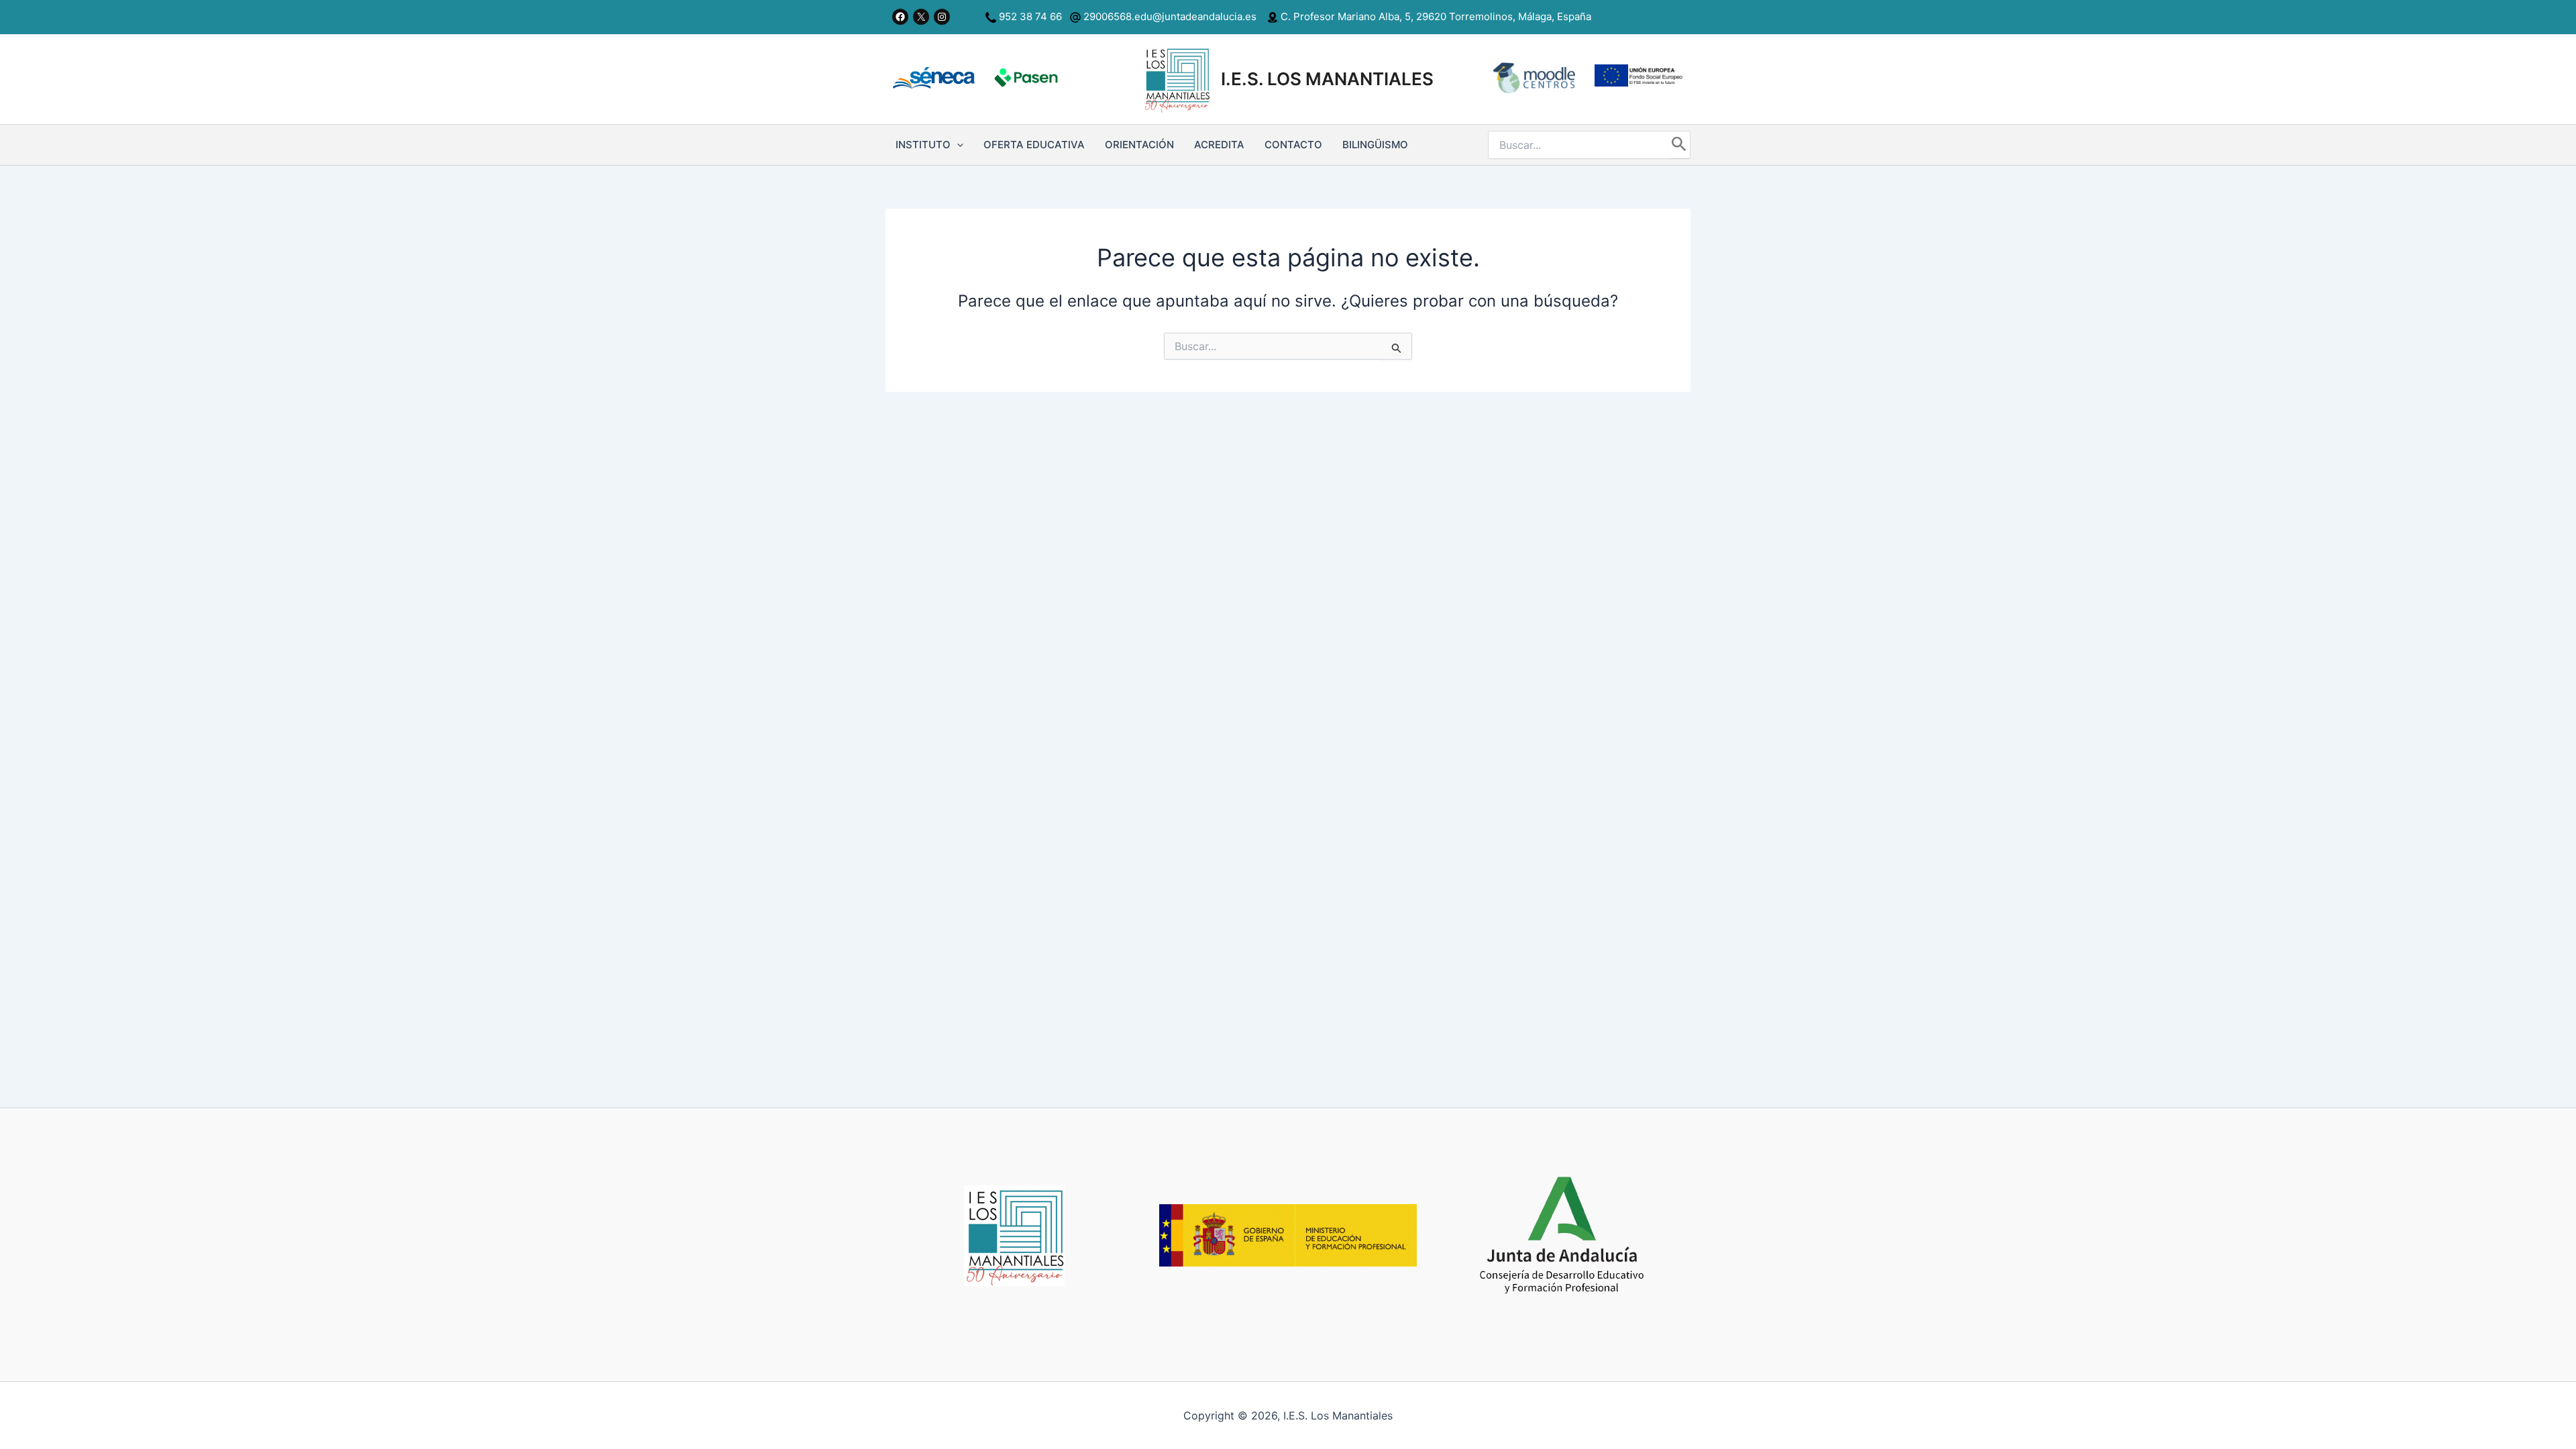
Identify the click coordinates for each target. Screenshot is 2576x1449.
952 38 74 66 (1030, 16)
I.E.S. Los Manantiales (1327, 79)
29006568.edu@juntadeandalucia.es (1169, 16)
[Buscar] (1679, 145)
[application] (957, 145)
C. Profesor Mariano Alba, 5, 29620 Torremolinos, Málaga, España (1435, 16)
